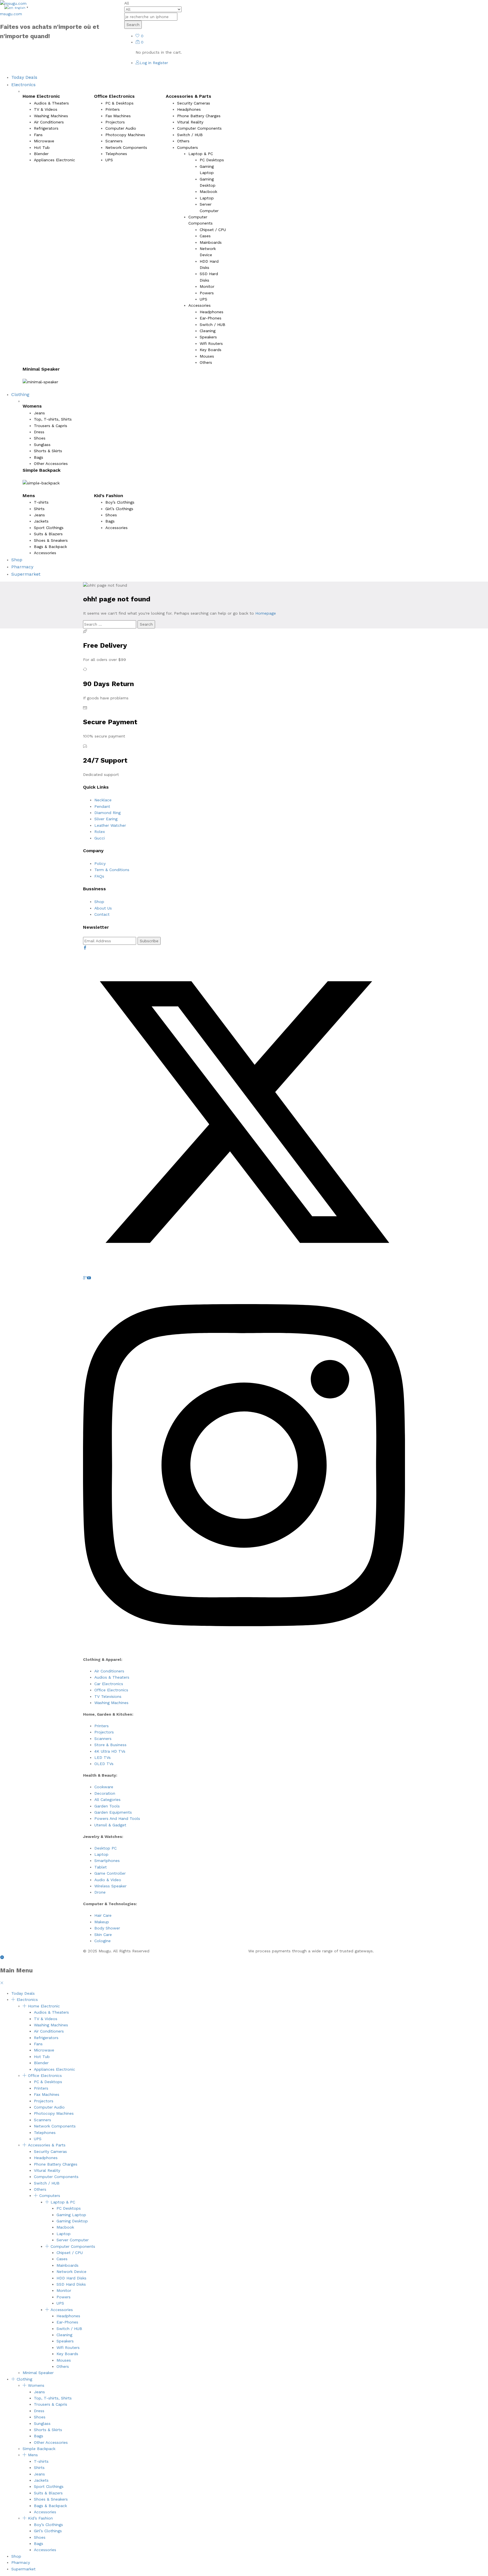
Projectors (115, 122)
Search (133, 25)
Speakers (208, 337)
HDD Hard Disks (71, 2278)
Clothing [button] (20, 394)
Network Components (126, 147)
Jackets (41, 521)
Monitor (207, 286)
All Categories (107, 1800)
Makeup (102, 1922)
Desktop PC (105, 1848)
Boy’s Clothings (120, 502)
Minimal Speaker (41, 369)
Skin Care (103, 1935)
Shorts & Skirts (48, 451)
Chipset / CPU (213, 230)
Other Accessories (51, 464)
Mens (33, 2455)
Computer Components (199, 128)
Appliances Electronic (55, 160)
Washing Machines (51, 116)
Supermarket (26, 574)
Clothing (24, 2379)
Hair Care (103, 1915)
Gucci (100, 838)
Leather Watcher (110, 825)
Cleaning (208, 331)
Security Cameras (194, 103)
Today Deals (24, 77)
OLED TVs (104, 1764)
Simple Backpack (42, 470)
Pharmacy (22, 567)
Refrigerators (46, 128)
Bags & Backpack (50, 547)
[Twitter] (244, 1272)
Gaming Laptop (71, 2215)
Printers (113, 109)
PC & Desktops (119, 103)
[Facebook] (85, 948)
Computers (50, 2196)
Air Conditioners (49, 122)
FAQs (99, 876)
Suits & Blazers (48, 534)
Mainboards (211, 242)
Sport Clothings (49, 528)
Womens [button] (32, 406)
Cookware (104, 1787)
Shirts (39, 509)
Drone (100, 1892)
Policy (100, 863)
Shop (17, 560)
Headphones (189, 109)
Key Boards (211, 350)
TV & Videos (46, 109)
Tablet (101, 1867)
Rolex (100, 832)
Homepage (266, 613)
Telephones (116, 154)
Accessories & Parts (47, 2145)
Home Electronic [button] (41, 96)
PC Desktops (212, 160)
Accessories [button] (200, 305)
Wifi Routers (211, 343)
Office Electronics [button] (114, 96)
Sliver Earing (106, 819)
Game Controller (110, 1873)
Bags (39, 457)
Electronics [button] (23, 85)
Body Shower (107, 1928)
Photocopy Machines (125, 135)
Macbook (208, 192)
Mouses (207, 356)
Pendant (102, 806)
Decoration (105, 1793)
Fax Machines (118, 116)
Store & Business (110, 1745)
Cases (205, 236)
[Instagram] (244, 1648)
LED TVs (103, 1757)
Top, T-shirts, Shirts (53, 419)
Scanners (114, 141)
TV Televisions (108, 1696)
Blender (41, 154)
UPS (109, 160)
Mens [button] (29, 496)
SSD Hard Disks (71, 2284)
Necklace (103, 800)
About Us (103, 908)
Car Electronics (109, 1684)
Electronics (27, 2000)
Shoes (40, 438)
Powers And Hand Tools (117, 1818)
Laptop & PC (63, 2202)
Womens (36, 2385)
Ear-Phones (211, 318)
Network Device (71, 2272)
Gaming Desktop (72, 2221)
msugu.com (11, 14)
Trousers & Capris (51, 426)
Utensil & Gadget (110, 1825)
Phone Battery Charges (199, 116)
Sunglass (42, 445)
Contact (102, 914)
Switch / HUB (190, 135)
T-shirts (41, 502)
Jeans (39, 413)
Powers (207, 293)
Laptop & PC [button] (201, 154)
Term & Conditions (112, 870)
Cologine (103, 1941)
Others (183, 141)
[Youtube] (89, 1278)
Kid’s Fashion (40, 2518)
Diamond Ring (107, 813)
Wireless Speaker (110, 1886)
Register (160, 63)
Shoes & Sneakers (51, 540)
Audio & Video (108, 1880)
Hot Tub (42, 147)
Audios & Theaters (51, 103)
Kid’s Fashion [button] (109, 496)
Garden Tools (107, 1806)
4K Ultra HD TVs (110, 1751)
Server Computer (73, 2240)
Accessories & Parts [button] (189, 96)
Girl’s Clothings (119, 509)
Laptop (207, 198)
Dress (39, 432)
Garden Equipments (113, 1812)
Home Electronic (44, 2006)
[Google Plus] (85, 1278)
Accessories (45, 553)
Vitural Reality (190, 122)
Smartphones (107, 1861)
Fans (38, 135)
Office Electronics (111, 1690)
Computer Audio (121, 128)
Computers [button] (188, 147)
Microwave (44, 141)
